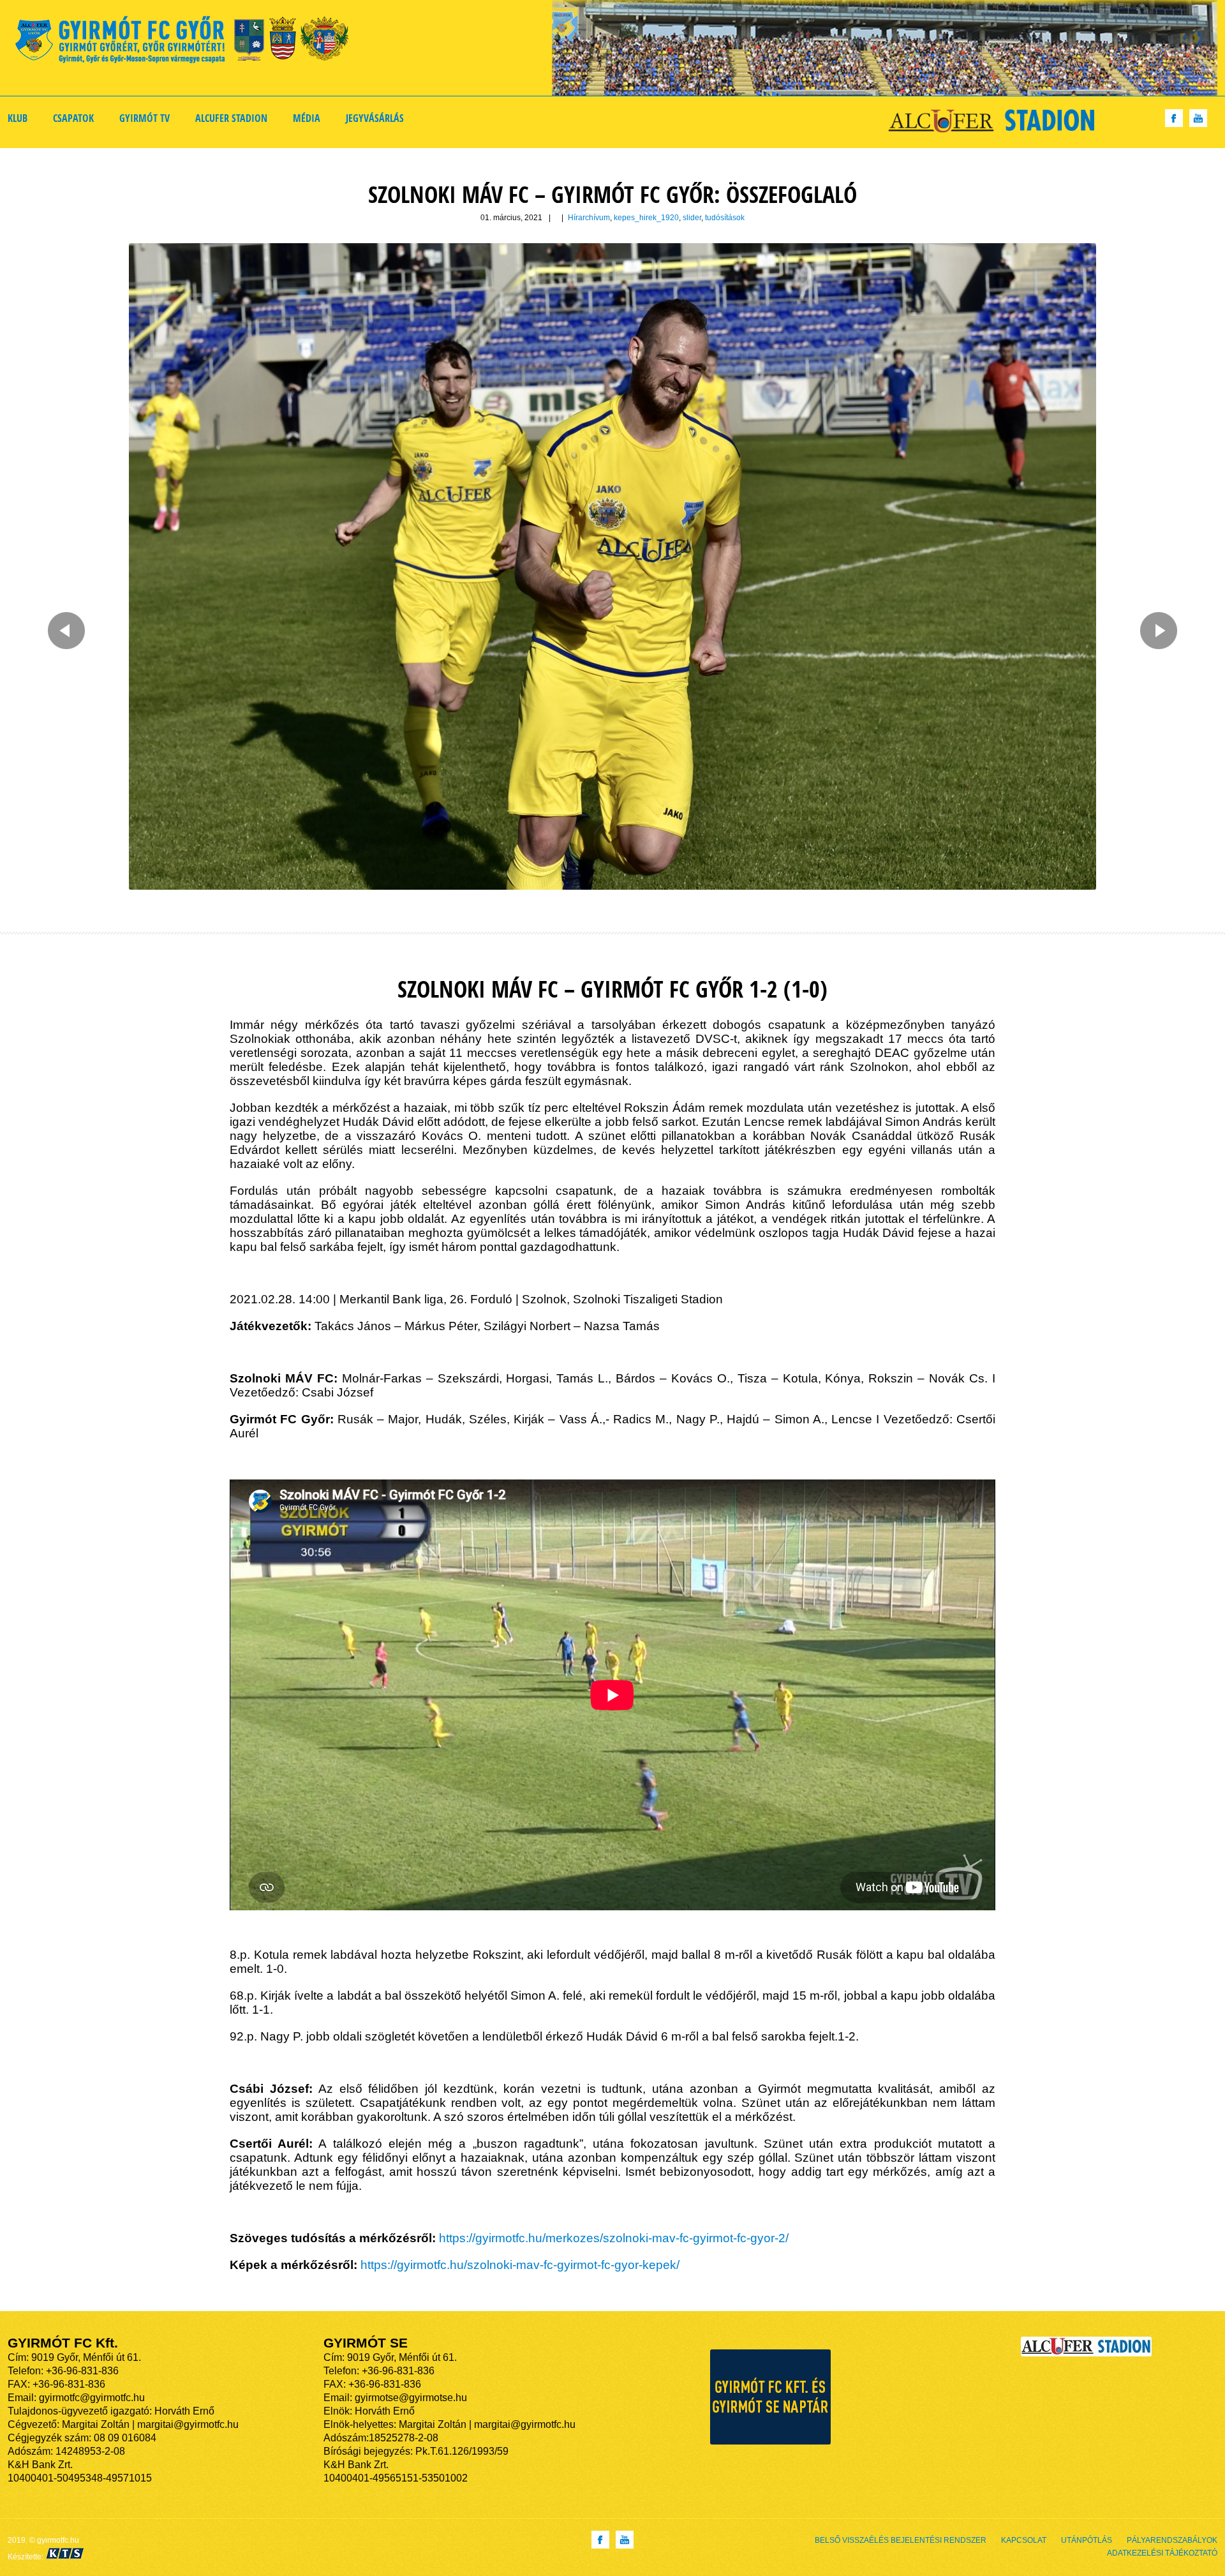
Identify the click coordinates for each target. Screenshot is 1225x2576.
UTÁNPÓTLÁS (1087, 2540)
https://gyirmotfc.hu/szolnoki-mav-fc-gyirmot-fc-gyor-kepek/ (520, 2265)
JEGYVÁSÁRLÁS (375, 118)
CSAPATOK (73, 118)
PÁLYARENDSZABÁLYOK (1172, 2540)
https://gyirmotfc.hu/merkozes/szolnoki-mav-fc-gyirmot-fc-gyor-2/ (614, 2238)
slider (692, 218)
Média (307, 118)
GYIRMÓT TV (145, 118)
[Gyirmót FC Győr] (187, 42)
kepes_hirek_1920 (646, 218)
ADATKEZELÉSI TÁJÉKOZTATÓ (1162, 2553)
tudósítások (725, 218)
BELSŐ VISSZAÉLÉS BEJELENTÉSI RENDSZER (901, 2540)
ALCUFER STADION (231, 118)
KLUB (18, 118)
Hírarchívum (589, 218)
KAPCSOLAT (1024, 2540)
